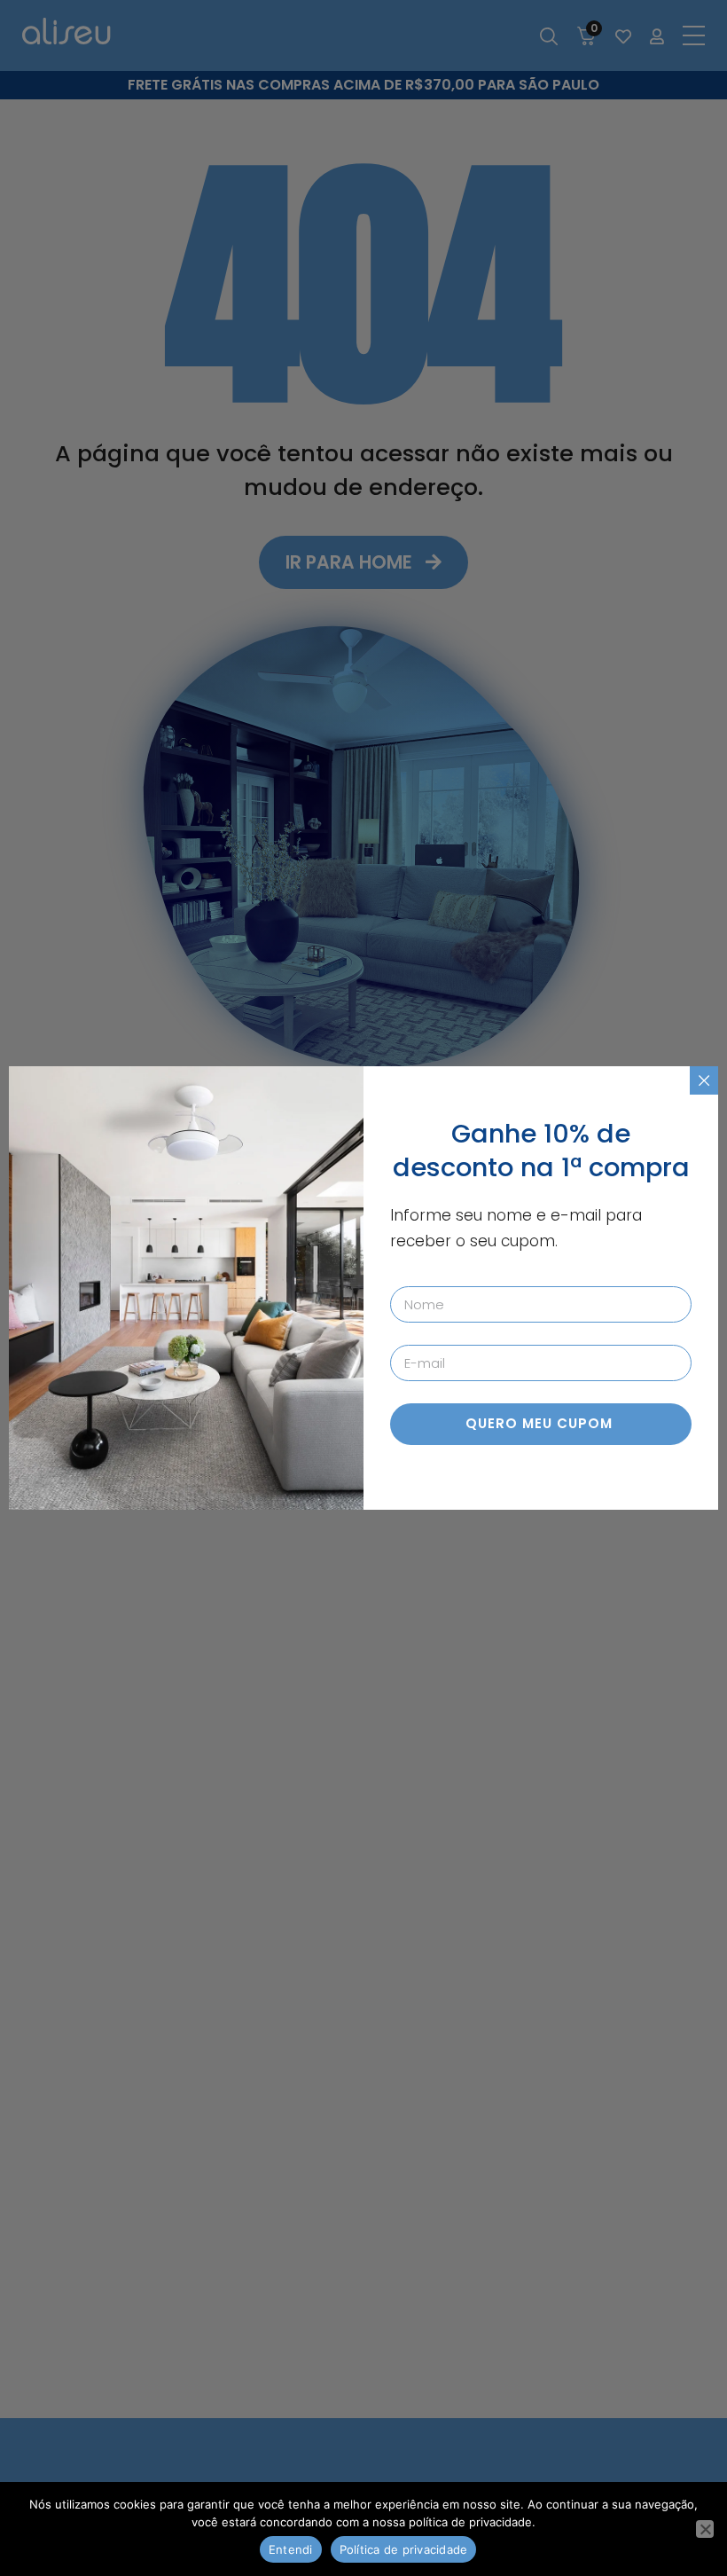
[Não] (705, 2529)
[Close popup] (704, 1080)
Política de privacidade (404, 2549)
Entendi (291, 2549)
